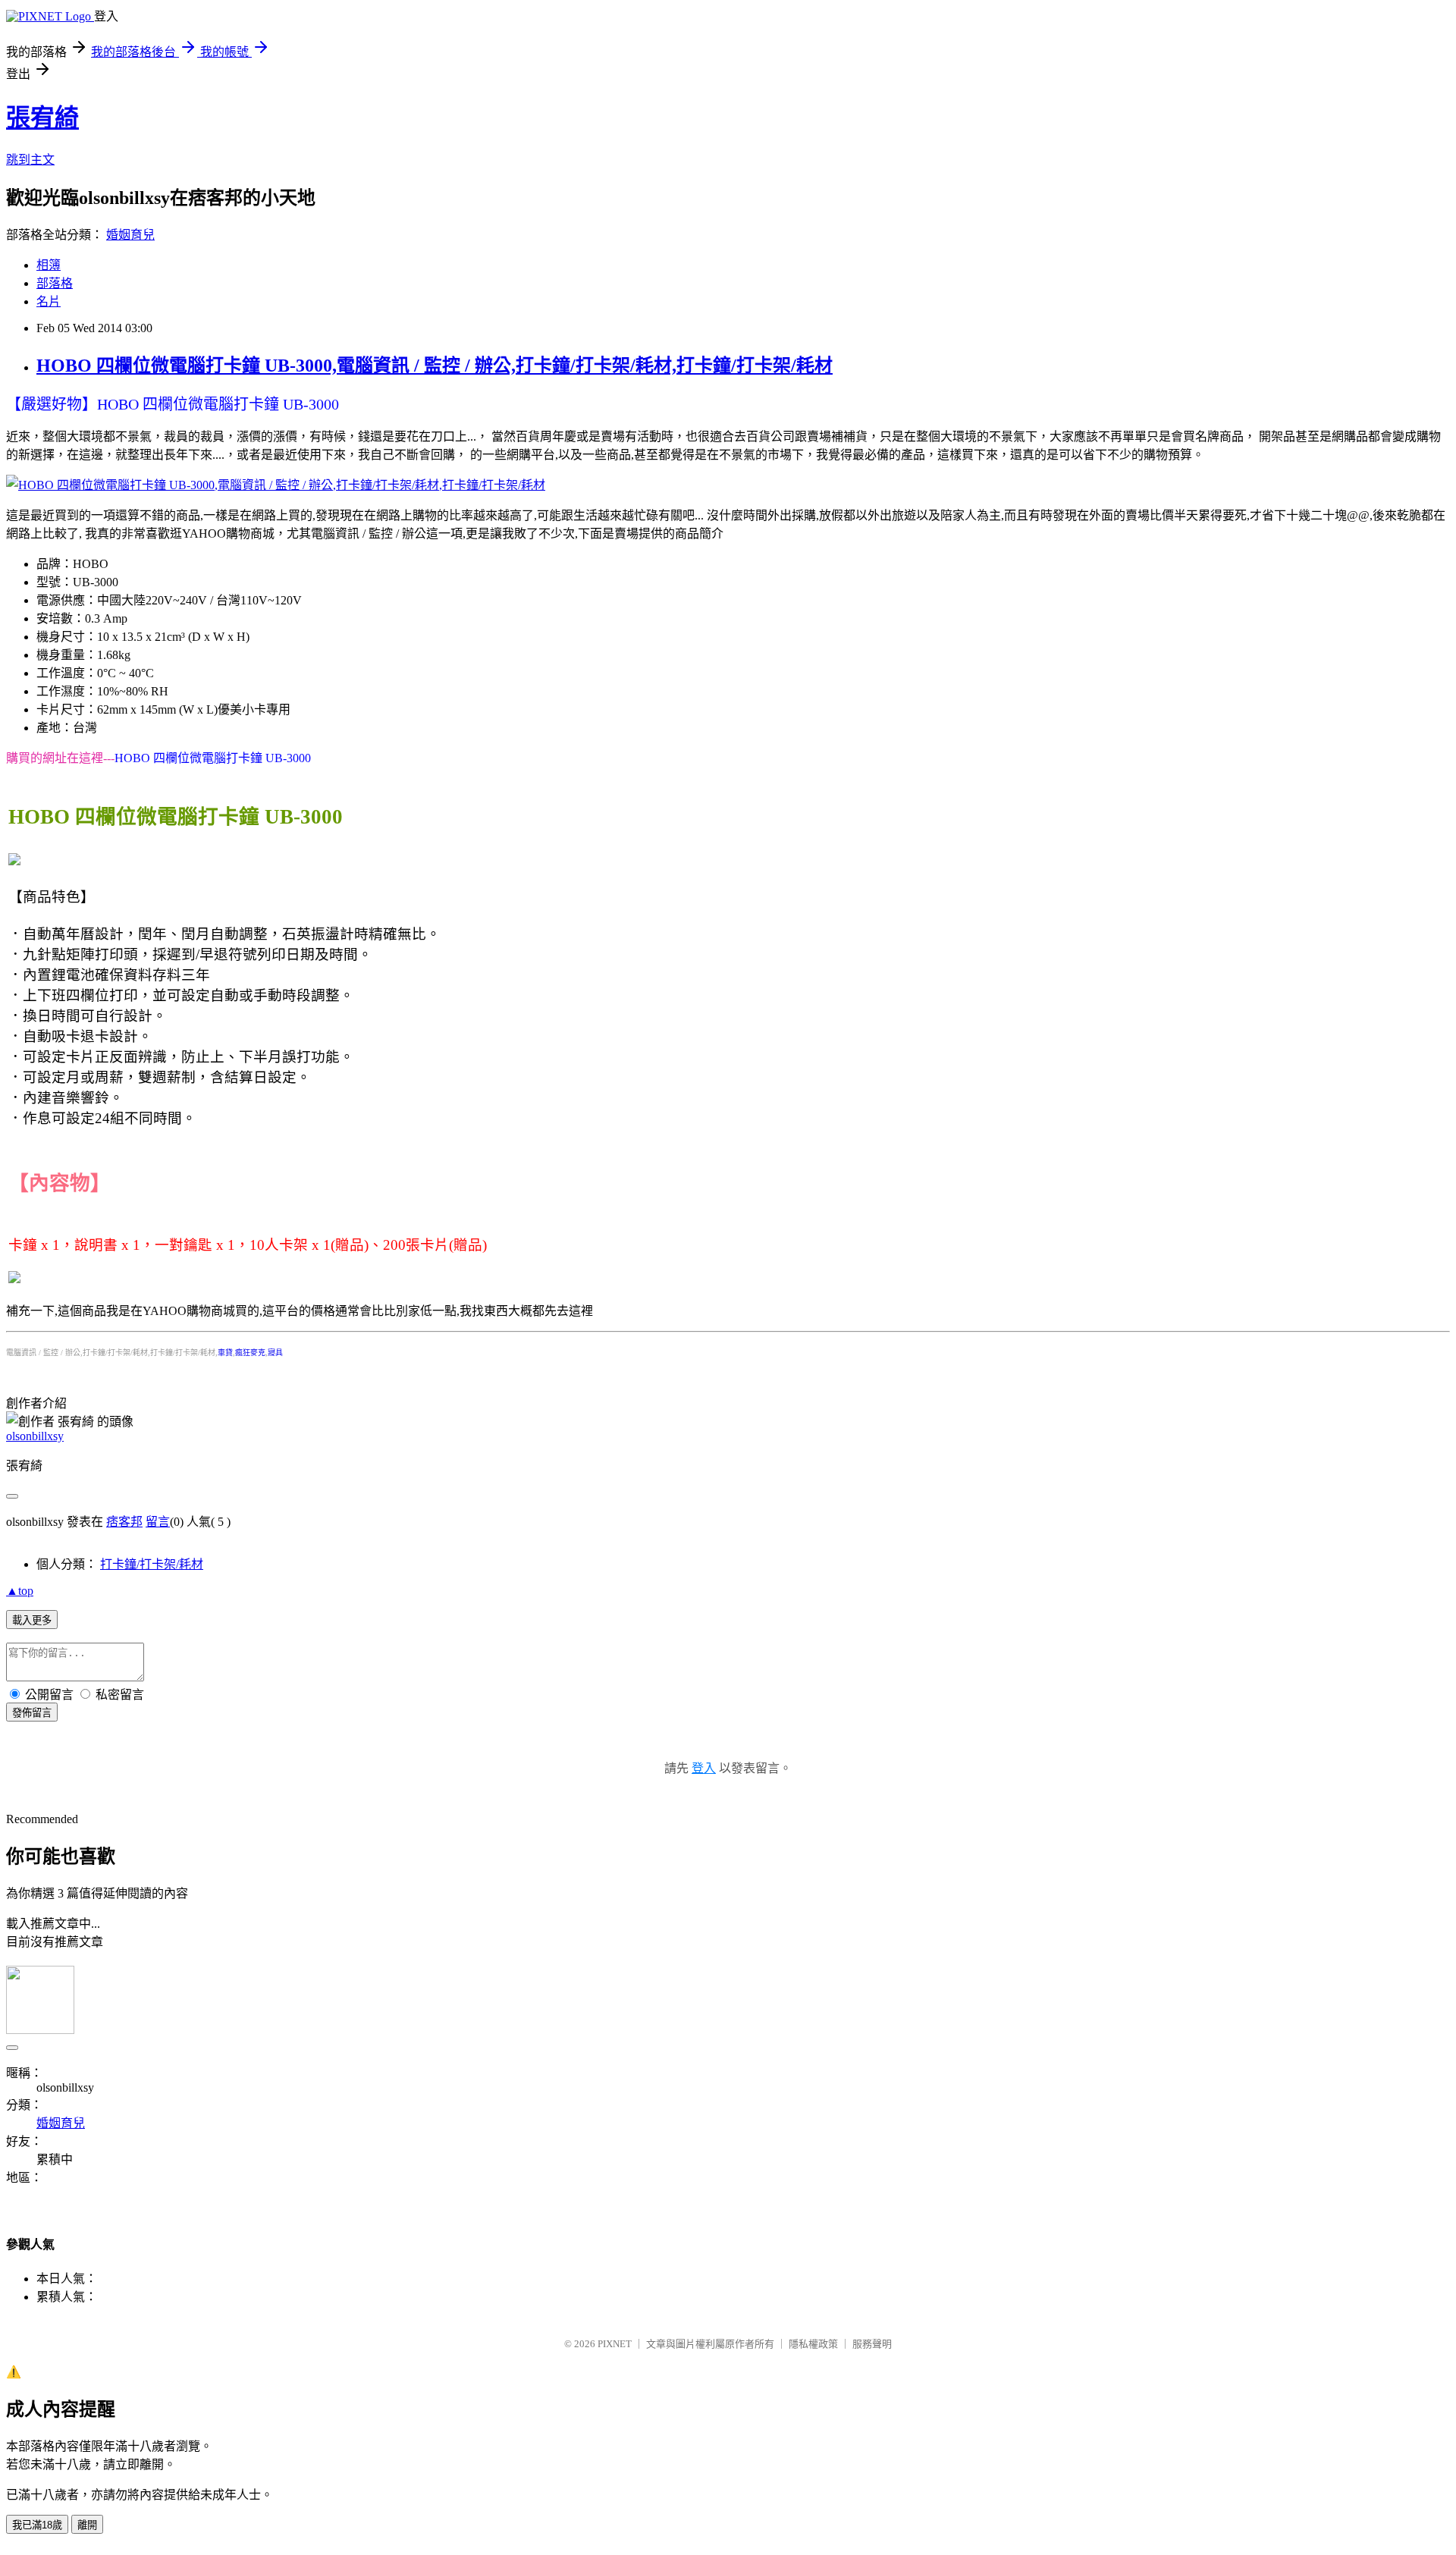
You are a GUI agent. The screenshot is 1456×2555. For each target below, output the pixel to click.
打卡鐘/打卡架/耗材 (152, 1564)
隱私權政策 (813, 2344)
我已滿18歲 (37, 2525)
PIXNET (615, 2344)
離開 (87, 2525)
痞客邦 (124, 1522)
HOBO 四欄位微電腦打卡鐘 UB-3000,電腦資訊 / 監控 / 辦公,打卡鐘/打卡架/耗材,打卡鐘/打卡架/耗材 (435, 366)
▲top (20, 1591)
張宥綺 (42, 118)
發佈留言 (32, 1713)
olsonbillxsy (35, 1436)
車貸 (225, 1353)
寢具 (275, 1353)
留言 (158, 1522)
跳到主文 (30, 160)
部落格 (55, 283)
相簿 (49, 265)
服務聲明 (872, 2344)
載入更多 (32, 1620)
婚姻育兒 (130, 235)
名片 (49, 301)
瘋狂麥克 (250, 1353)
